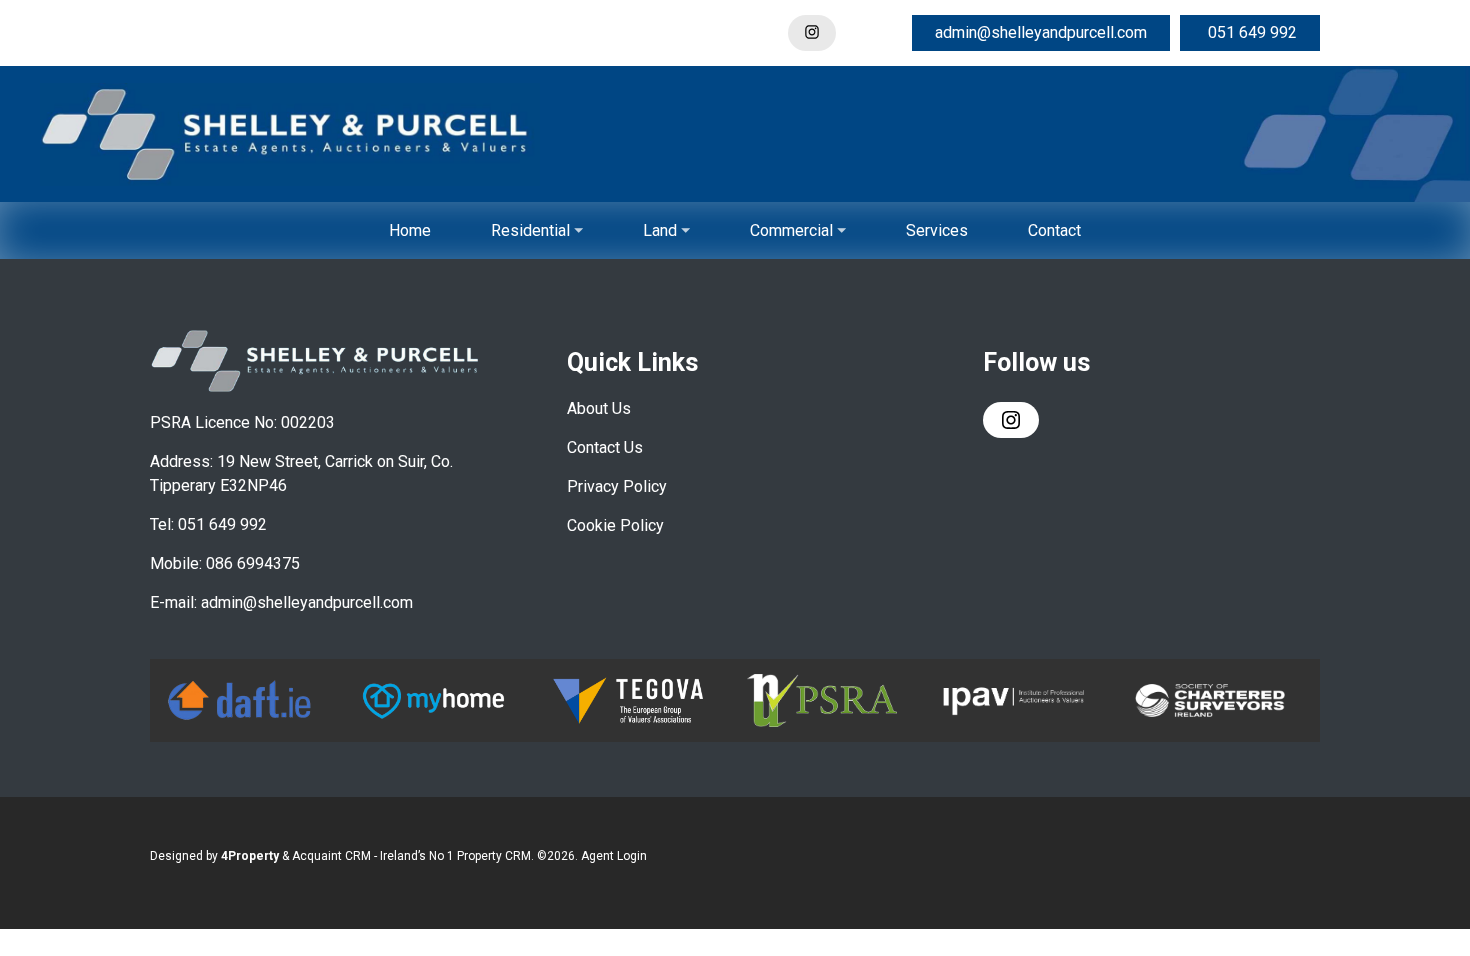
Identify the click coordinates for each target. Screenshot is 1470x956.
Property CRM (494, 856)
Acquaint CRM (331, 856)
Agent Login (614, 856)
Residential (530, 230)
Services (937, 230)
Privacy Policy (617, 486)
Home (410, 230)
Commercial (791, 230)
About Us (599, 408)
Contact (1054, 230)
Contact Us (605, 447)
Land (660, 230)
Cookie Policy (615, 525)
